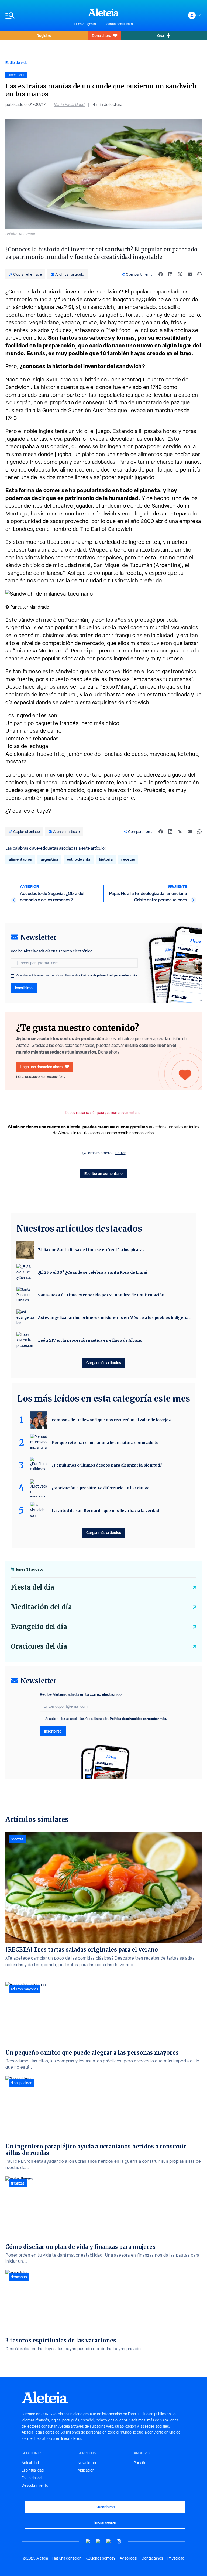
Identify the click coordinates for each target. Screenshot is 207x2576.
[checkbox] (12, 976)
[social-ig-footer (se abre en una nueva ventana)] (119, 2541)
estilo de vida (79, 859)
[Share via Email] (190, 274)
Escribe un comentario (103, 1173)
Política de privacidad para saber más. (109, 975)
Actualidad (30, 2463)
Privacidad (176, 2558)
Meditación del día (41, 1607)
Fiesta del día (32, 1587)
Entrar (120, 1153)
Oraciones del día (39, 1646)
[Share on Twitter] (180, 274)
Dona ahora (101, 35)
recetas (128, 859)
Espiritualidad (33, 2470)
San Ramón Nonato (120, 24)
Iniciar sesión (105, 2522)
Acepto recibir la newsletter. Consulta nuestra (77, 975)
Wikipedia (101, 550)
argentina (49, 859)
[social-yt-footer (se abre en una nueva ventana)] (88, 2541)
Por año (140, 2463)
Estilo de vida (16, 62)
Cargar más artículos (104, 1363)
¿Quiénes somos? (101, 2558)
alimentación (20, 859)
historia (106, 859)
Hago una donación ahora (41, 1067)
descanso (19, 2277)
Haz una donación (67, 2558)
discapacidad (22, 2083)
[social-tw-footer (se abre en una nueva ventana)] (109, 2541)
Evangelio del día (39, 1627)
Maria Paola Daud (69, 105)
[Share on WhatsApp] (199, 274)
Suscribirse (105, 2507)
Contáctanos (152, 2558)
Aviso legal (128, 2558)
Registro (44, 35)
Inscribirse (24, 988)
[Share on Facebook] (161, 274)
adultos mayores (25, 1989)
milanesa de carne (39, 731)
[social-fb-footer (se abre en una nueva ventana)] (98, 2541)
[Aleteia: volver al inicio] (103, 12)
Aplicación (86, 2470)
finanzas (18, 2183)
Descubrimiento (35, 2485)
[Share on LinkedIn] (170, 274)
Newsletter (87, 2463)
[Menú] (37, 16)
